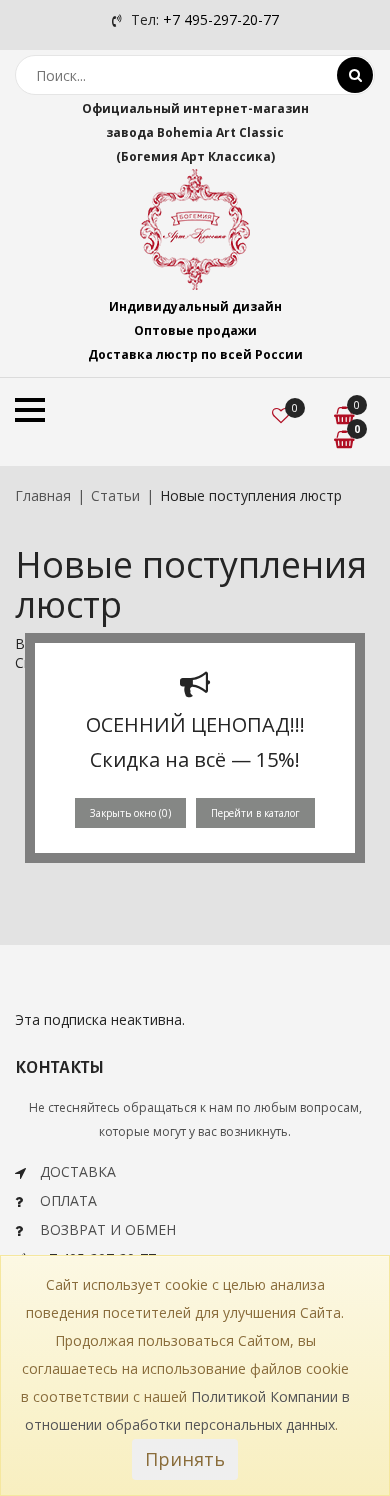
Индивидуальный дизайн (195, 306)
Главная (43, 495)
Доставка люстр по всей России (195, 354)
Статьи (115, 495)
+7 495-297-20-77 (221, 19)
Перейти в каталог (255, 813)
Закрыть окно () (130, 813)
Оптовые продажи (195, 330)
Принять (185, 1459)
